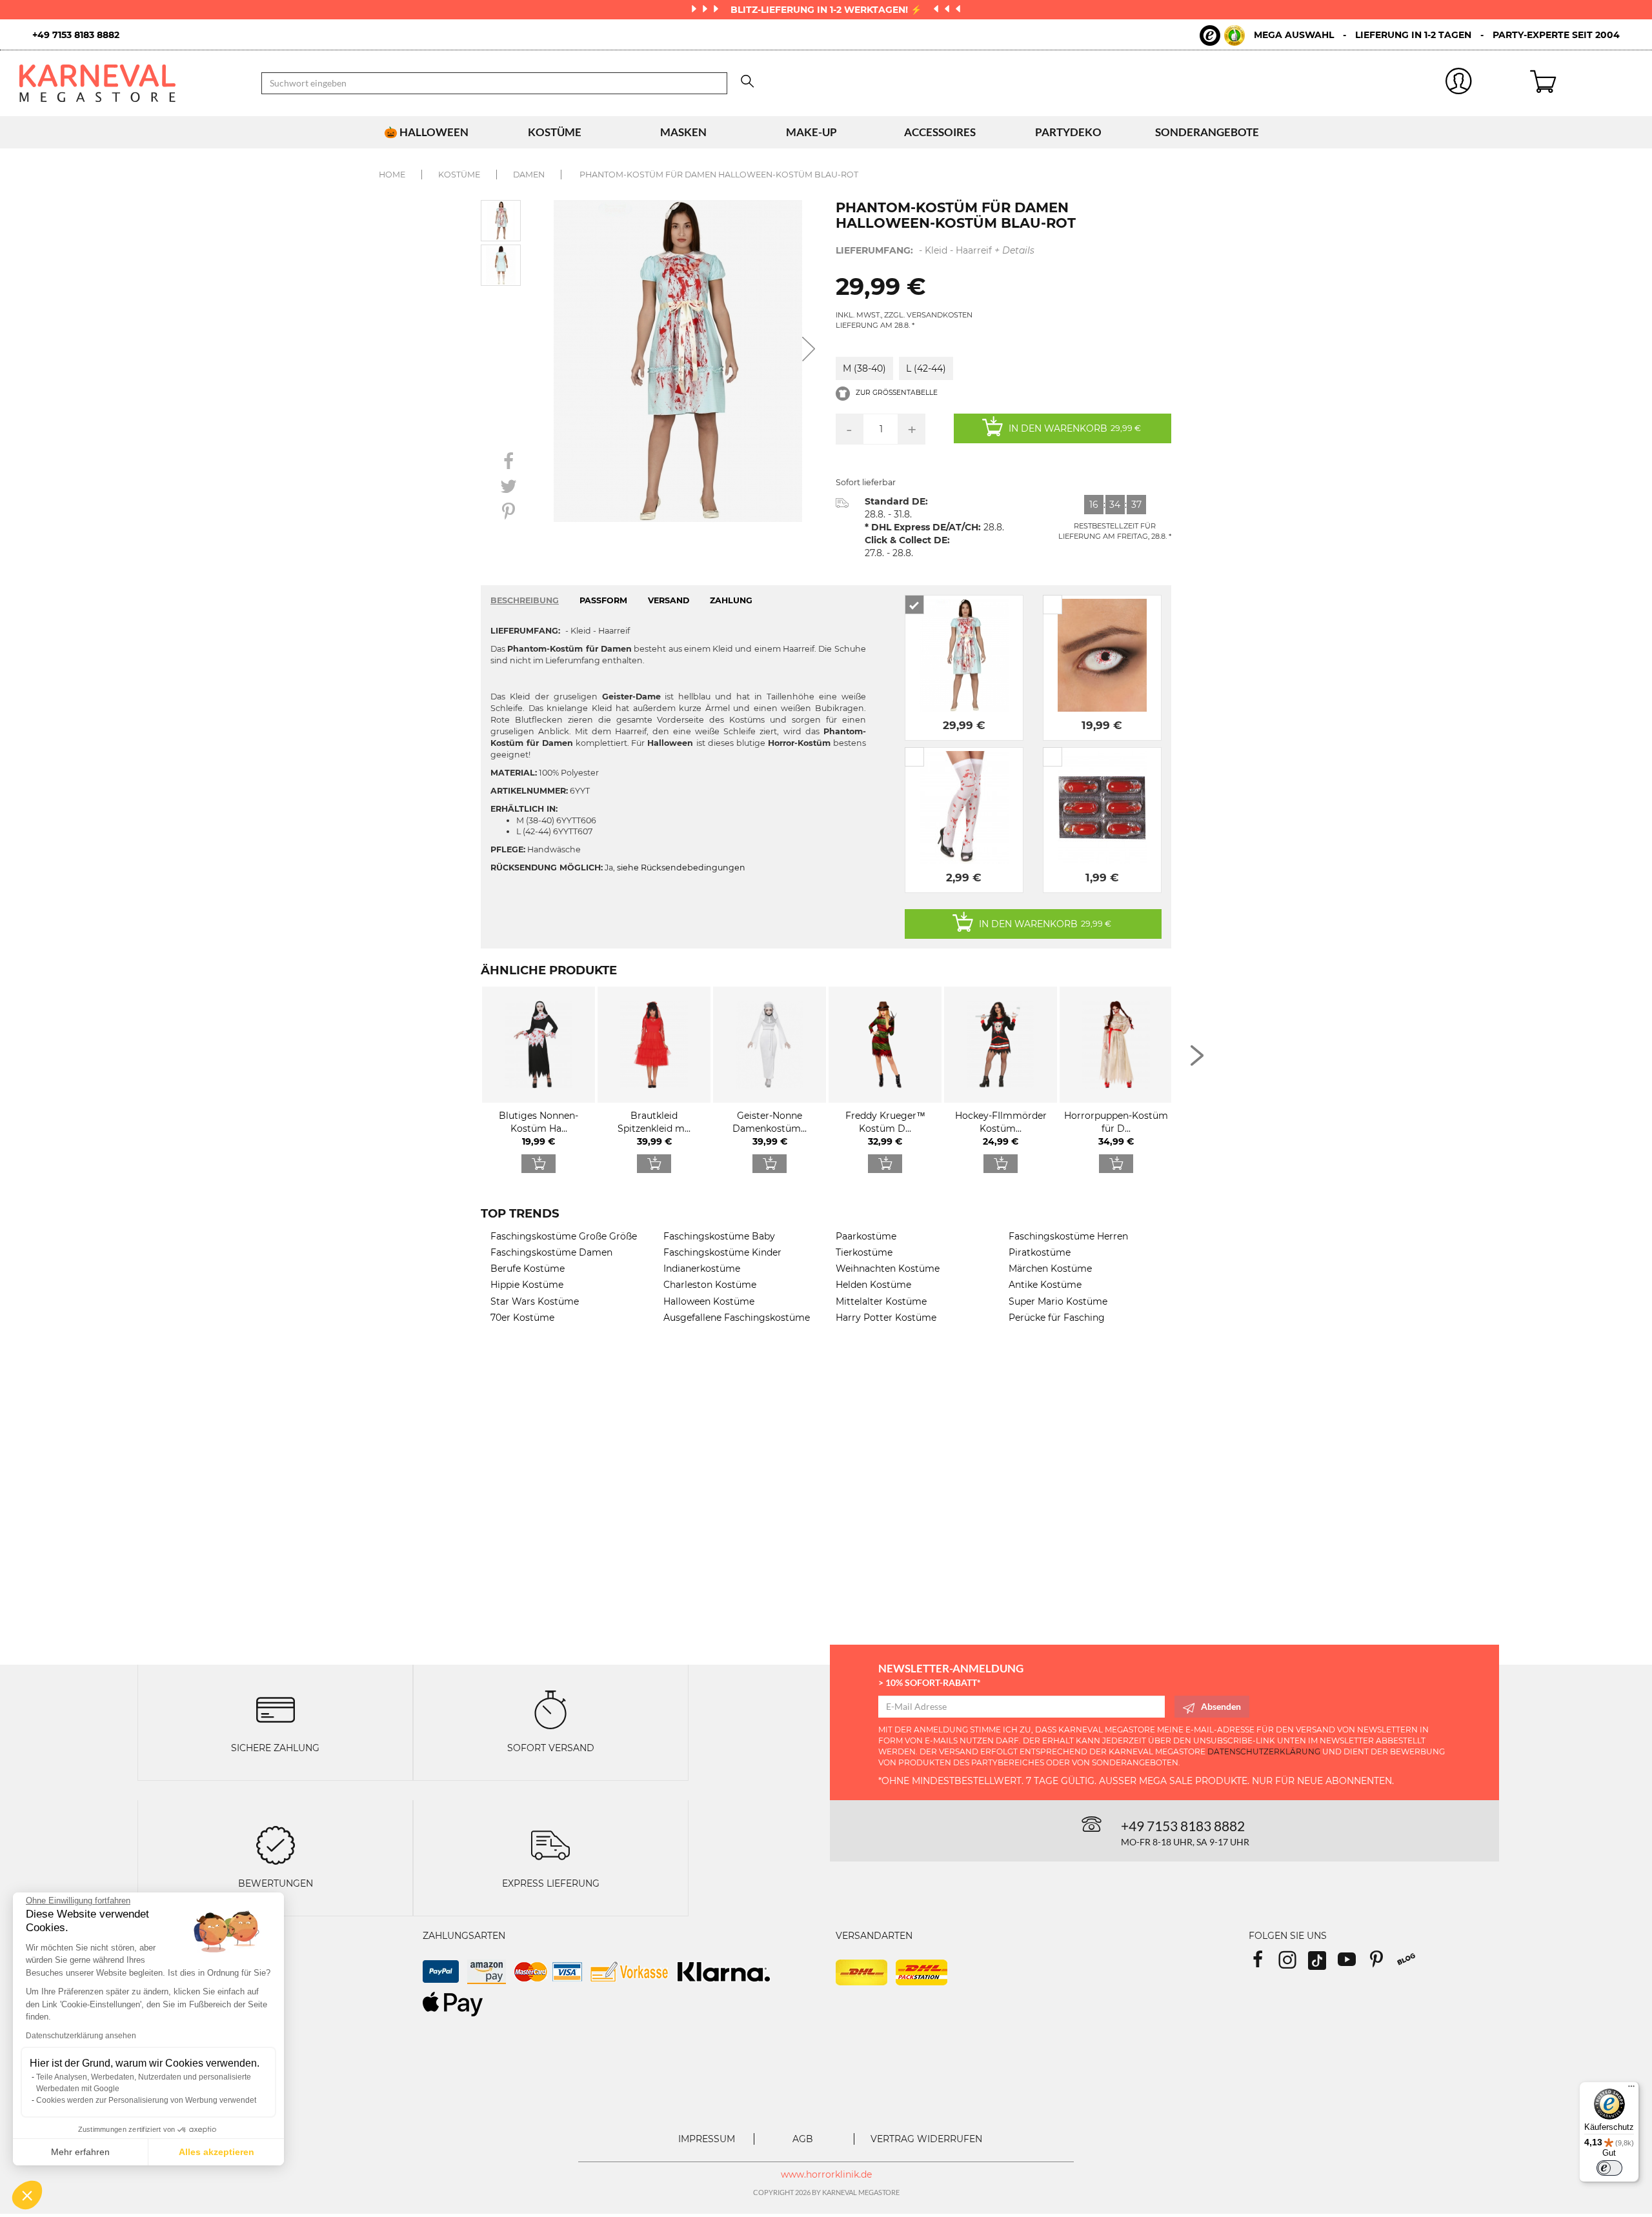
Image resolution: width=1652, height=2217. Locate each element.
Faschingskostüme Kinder (722, 1252)
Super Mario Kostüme (1058, 1301)
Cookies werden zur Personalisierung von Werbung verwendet (146, 2100)
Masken (683, 132)
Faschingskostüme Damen (551, 1252)
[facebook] (1264, 1964)
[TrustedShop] (1222, 35)
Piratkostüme (1040, 1252)
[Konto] (1459, 84)
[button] (27, 2195)
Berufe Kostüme (528, 1269)
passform (603, 600)
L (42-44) (926, 368)
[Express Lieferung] (550, 1844)
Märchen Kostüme (1050, 1269)
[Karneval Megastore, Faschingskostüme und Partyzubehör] (131, 83)
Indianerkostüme (702, 1269)
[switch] (1609, 2168)
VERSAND (669, 600)
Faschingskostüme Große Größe (564, 1236)
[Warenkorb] (1581, 83)
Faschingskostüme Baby (719, 1236)
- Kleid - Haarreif (935, 250)
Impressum (707, 2139)
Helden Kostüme (873, 1285)
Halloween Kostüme (709, 1301)
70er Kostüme (522, 1318)
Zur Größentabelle (896, 393)
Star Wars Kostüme (535, 1301)
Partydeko (1068, 132)
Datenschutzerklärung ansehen (81, 2036)
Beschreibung (525, 600)
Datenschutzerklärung (1264, 1751)
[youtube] (1353, 1964)
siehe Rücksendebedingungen (681, 868)
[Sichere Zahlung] (276, 1708)
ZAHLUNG (731, 600)
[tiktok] (1323, 1964)
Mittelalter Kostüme (881, 1301)
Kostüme (555, 132)
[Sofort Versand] (550, 1708)
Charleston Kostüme (710, 1285)
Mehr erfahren (80, 2152)
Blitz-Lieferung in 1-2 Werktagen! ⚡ (827, 10)
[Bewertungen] (276, 1844)
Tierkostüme (864, 1252)
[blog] (1411, 1964)
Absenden (1221, 1706)
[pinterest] (1382, 1964)
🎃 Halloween (426, 132)
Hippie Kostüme (527, 1285)
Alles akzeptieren (217, 2152)
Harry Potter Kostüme (886, 1318)
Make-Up (811, 132)
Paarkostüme (866, 1236)
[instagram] (1293, 1964)
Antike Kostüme (1045, 1285)
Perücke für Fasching (1057, 1318)
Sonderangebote (1207, 132)
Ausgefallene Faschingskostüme (737, 1318)
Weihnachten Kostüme (888, 1269)
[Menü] (1631, 2089)
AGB (803, 2139)
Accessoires (940, 132)
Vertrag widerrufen (926, 2139)
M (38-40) (864, 368)
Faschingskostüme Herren (1068, 1236)
